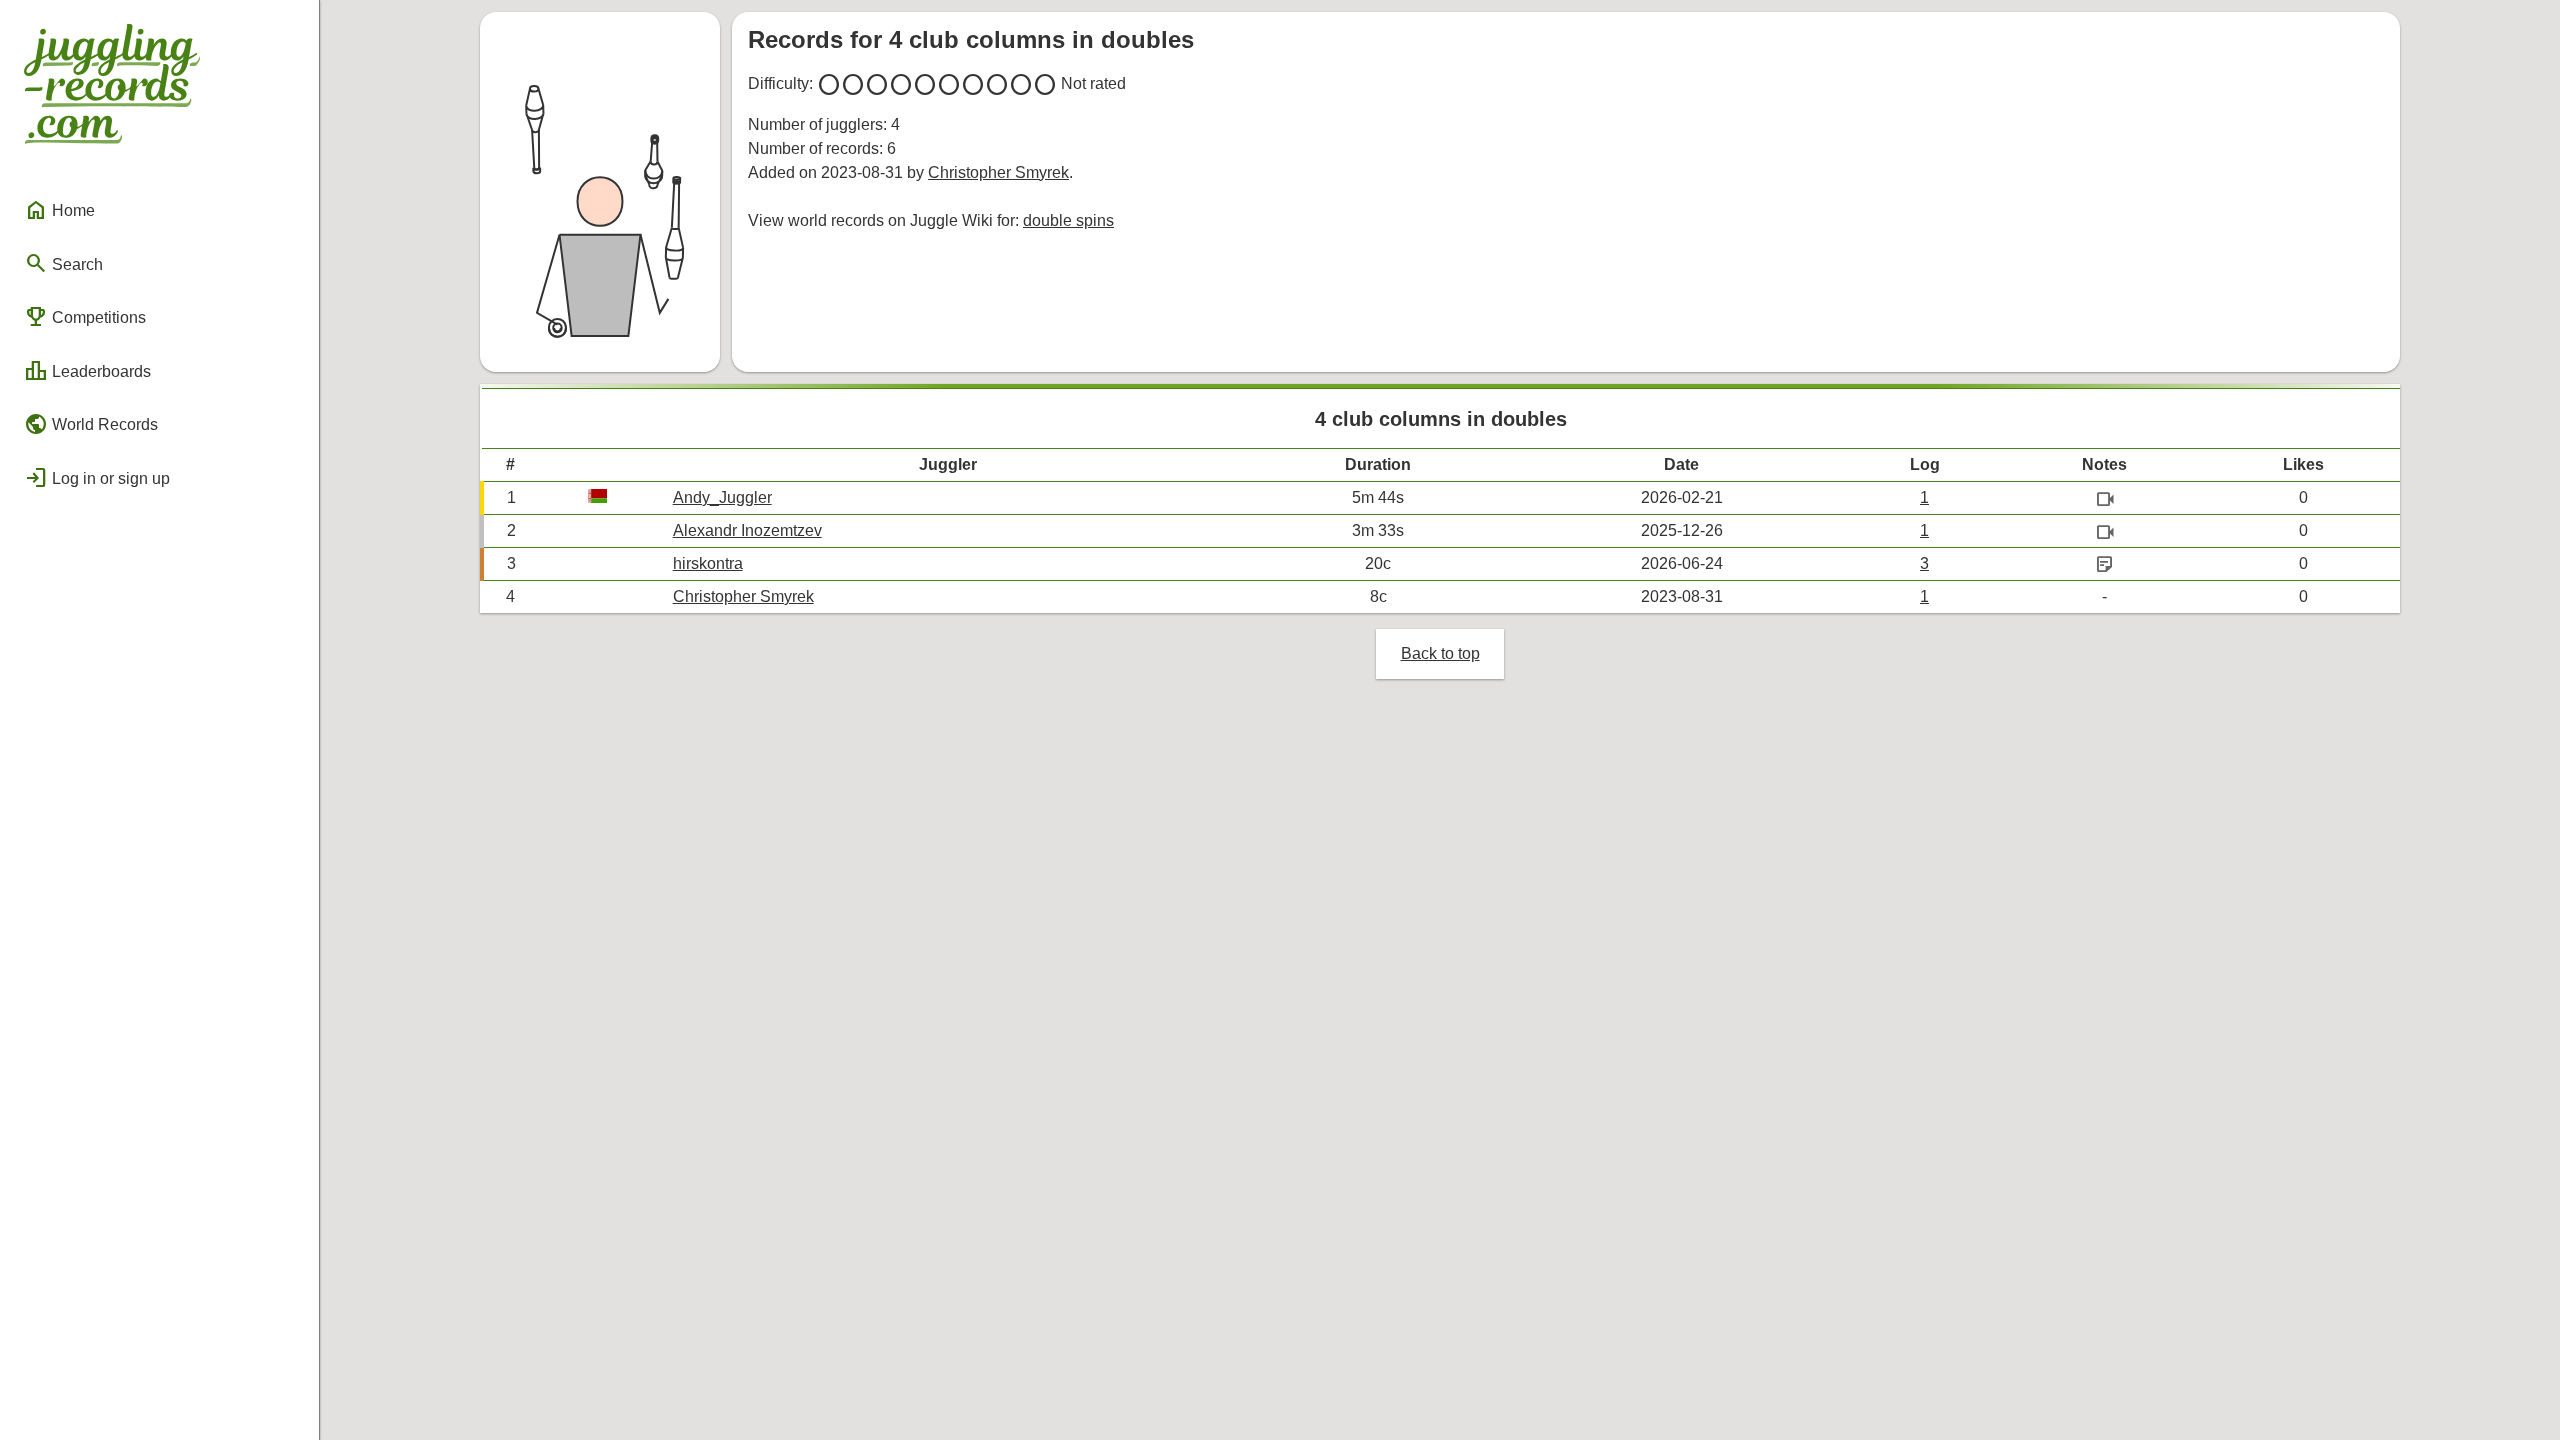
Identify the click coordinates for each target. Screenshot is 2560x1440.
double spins (1068, 220)
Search (63, 263)
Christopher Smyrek (998, 172)
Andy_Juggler (722, 497)
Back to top (1440, 653)
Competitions (85, 317)
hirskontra (708, 563)
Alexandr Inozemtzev (747, 530)
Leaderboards (87, 371)
